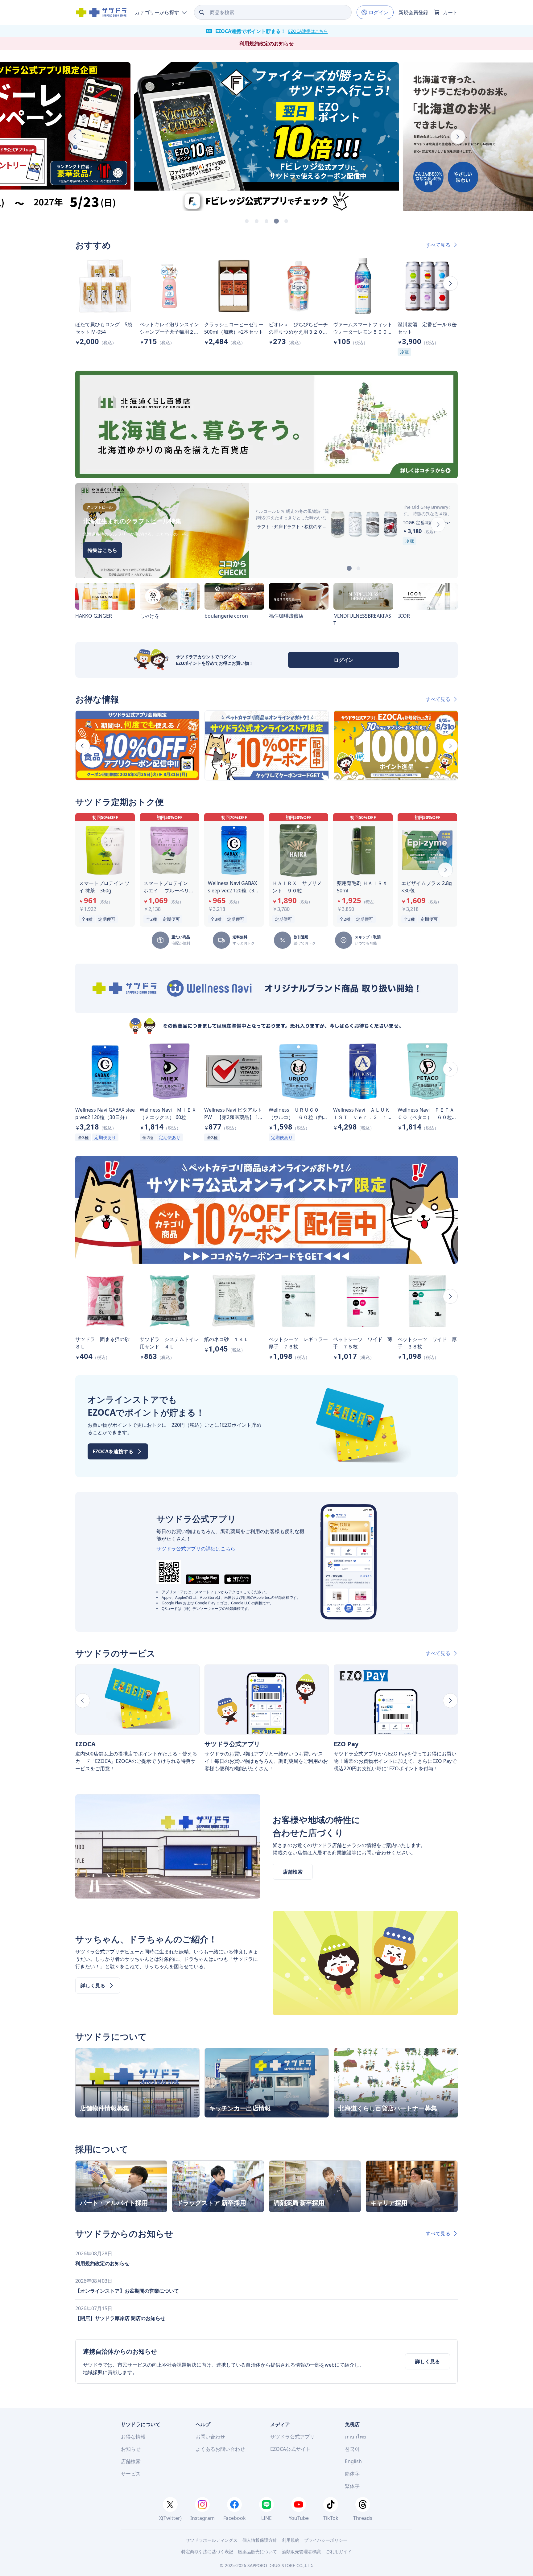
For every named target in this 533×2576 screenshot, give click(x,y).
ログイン (344, 660)
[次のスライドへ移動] (458, 137)
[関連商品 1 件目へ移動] (349, 568)
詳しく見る (428, 2361)
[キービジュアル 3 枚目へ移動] (266, 221)
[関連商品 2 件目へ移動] (358, 568)
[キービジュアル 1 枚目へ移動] (247, 221)
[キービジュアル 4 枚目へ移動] (276, 221)
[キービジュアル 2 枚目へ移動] (257, 221)
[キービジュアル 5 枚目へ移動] (286, 221)
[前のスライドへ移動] (75, 137)
